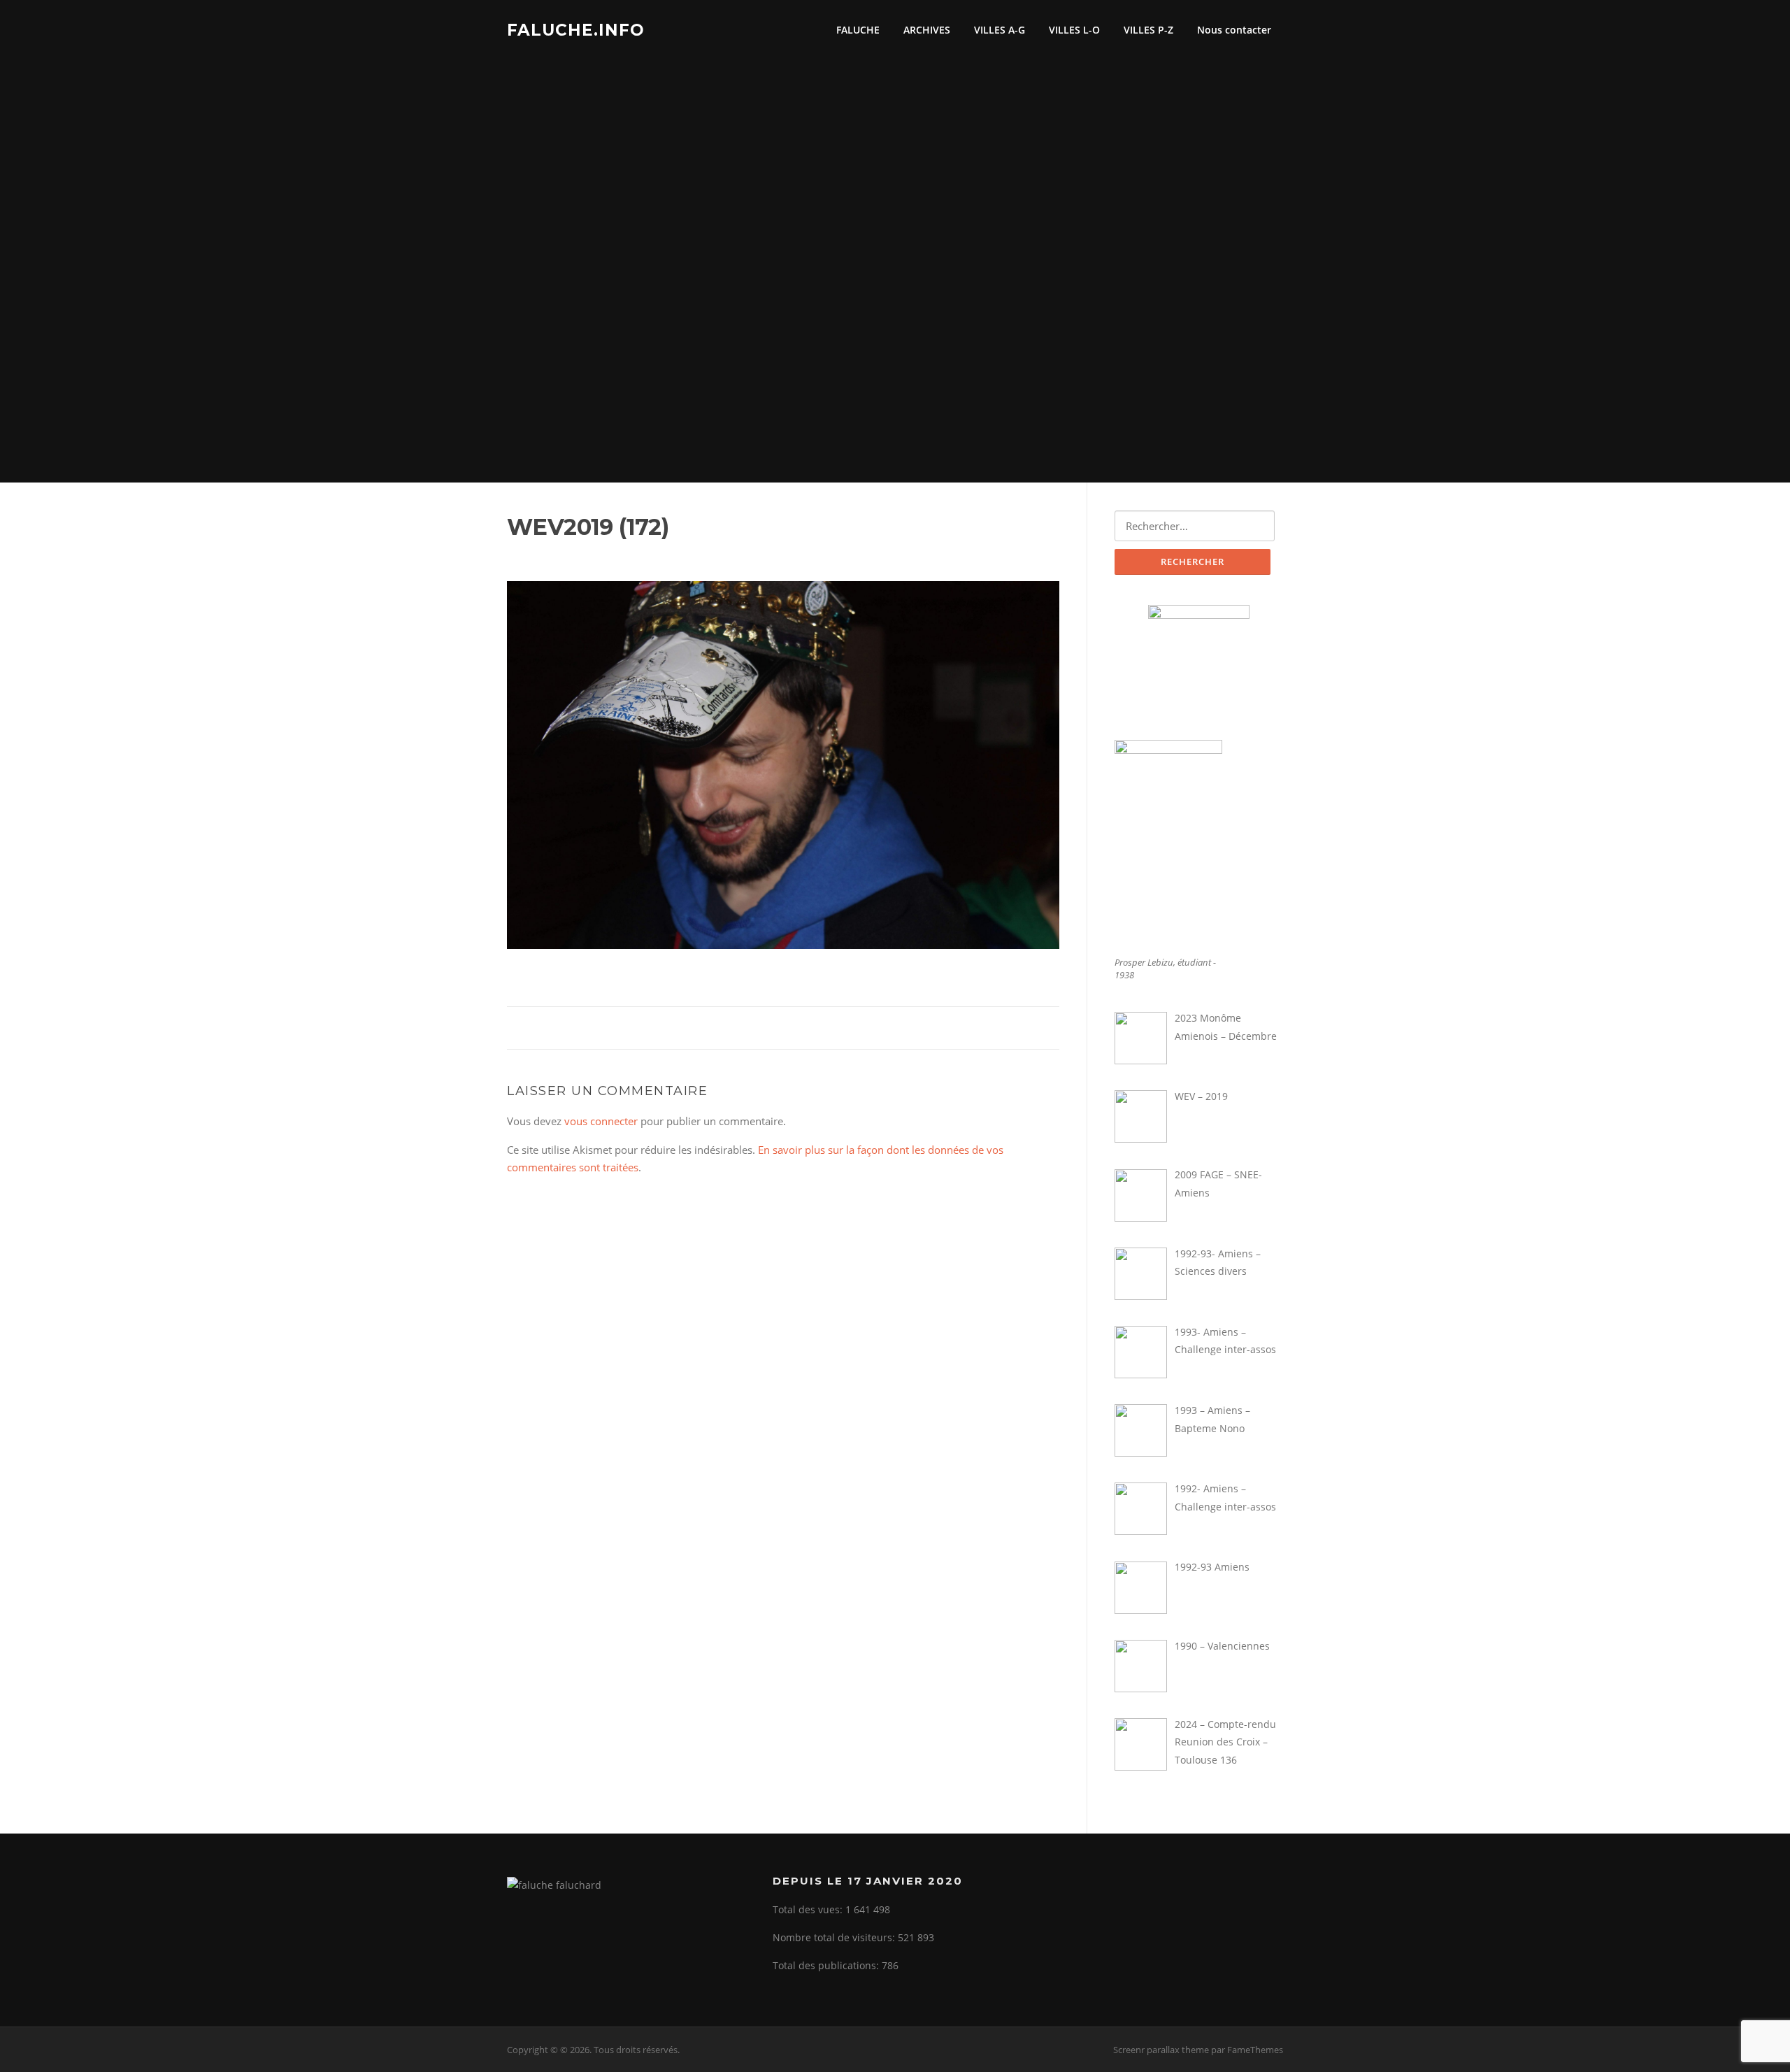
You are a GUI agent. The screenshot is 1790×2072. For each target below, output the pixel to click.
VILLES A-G (1000, 30)
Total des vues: (809, 1909)
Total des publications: (827, 1965)
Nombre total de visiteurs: (835, 1937)
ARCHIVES (927, 30)
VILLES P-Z (1148, 30)
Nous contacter (1234, 30)
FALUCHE (858, 30)
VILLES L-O (1074, 30)
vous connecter (601, 1121)
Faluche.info (576, 29)
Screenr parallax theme (1161, 2050)
